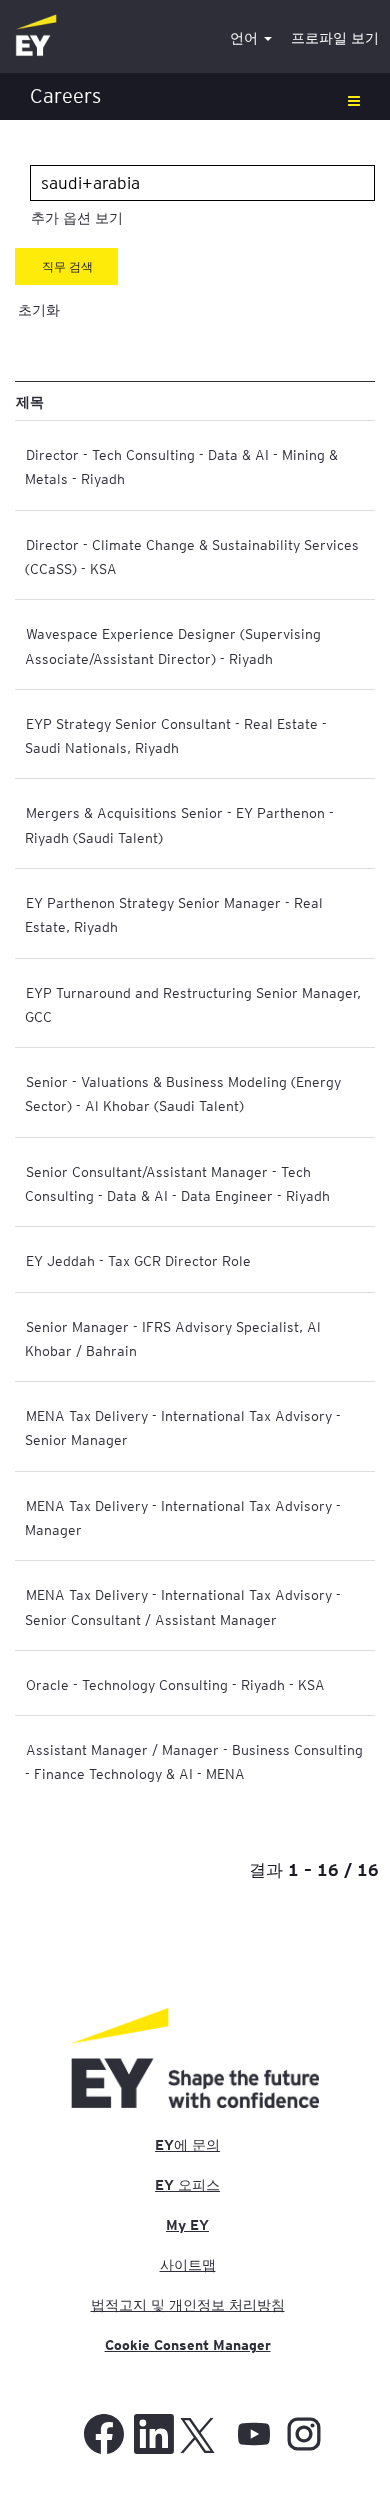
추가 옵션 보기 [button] (77, 218)
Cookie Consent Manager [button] (188, 2345)
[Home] (36, 36)
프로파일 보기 (335, 38)
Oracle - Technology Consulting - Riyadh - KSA (175, 1684)
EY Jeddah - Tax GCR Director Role (138, 1260)
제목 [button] (30, 401)
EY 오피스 (187, 2185)
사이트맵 (188, 2265)
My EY (187, 2225)
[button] (195, 96)
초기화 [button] (39, 310)
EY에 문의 (187, 2145)
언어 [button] (246, 38)
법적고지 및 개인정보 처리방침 (188, 2305)
